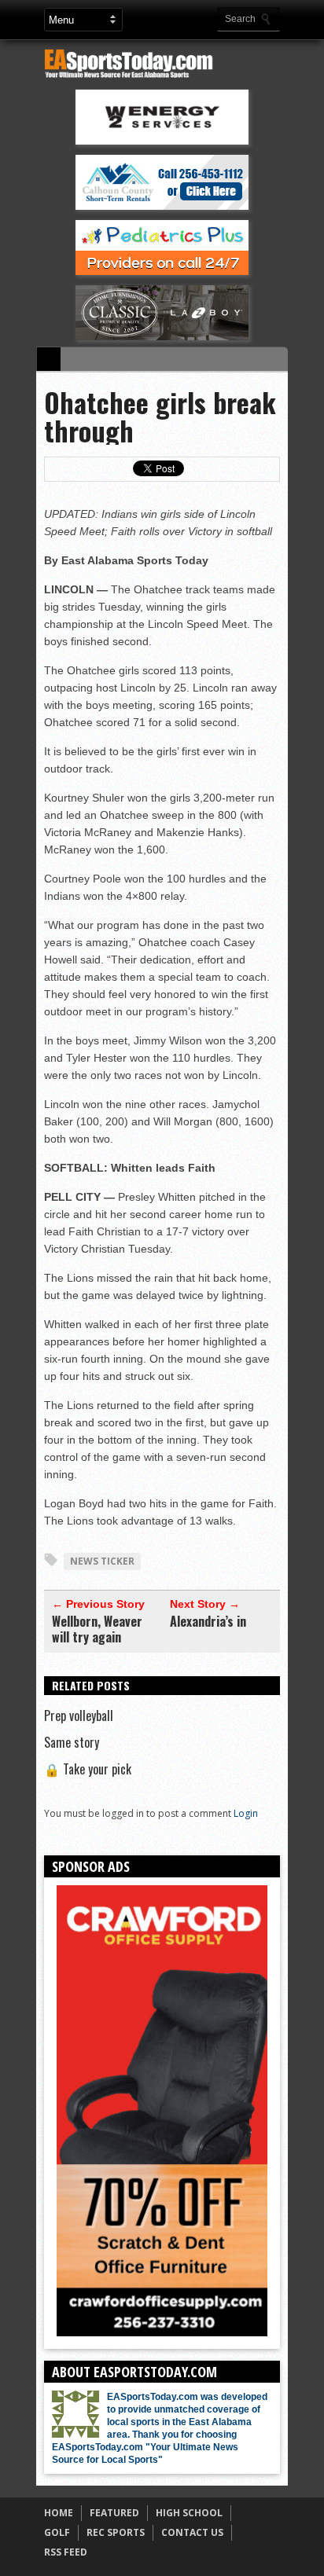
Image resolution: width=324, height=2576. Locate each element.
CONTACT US (192, 2532)
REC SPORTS (116, 2532)
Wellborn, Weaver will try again (97, 1629)
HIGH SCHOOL (189, 2513)
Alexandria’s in (208, 1621)
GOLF (57, 2532)
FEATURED (114, 2513)
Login (246, 1813)
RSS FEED (66, 2552)
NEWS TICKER (102, 1561)
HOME (59, 2513)
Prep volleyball (79, 1715)
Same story (72, 1742)
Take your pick (88, 1769)
